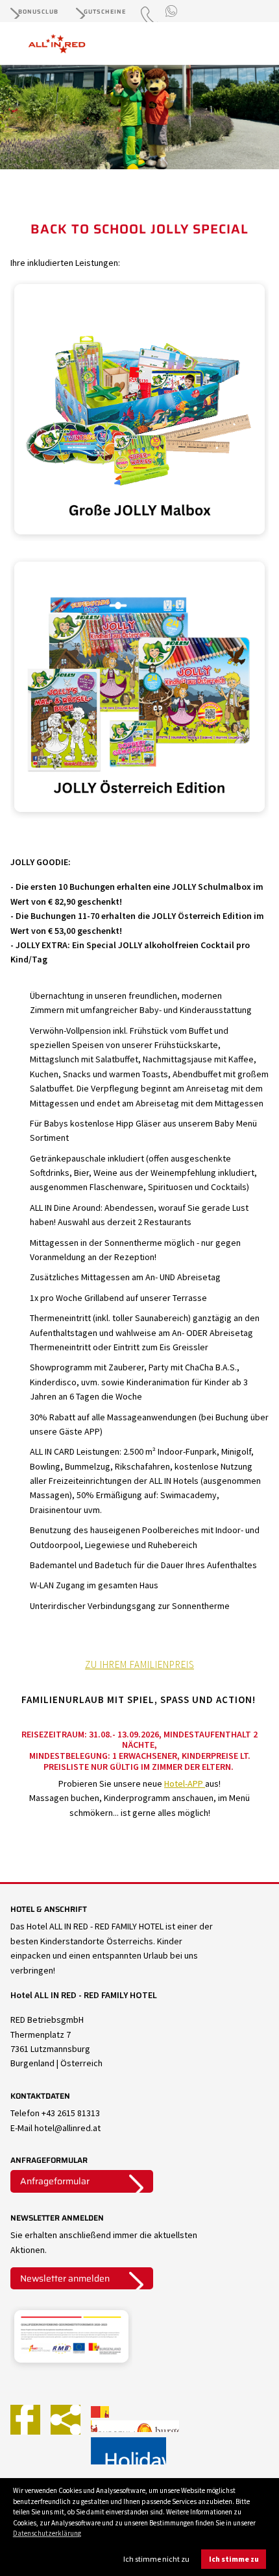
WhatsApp (173, 12)
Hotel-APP (185, 1783)
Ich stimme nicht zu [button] (156, 2559)
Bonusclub (38, 12)
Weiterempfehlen (66, 2420)
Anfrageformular (55, 2181)
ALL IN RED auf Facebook (25, 2420)
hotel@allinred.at (67, 2128)
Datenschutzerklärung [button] (47, 2533)
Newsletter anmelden (65, 2278)
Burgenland (157, 2426)
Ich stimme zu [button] (234, 2559)
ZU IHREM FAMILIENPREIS (139, 1664)
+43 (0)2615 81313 (149, 21)
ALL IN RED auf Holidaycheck (128, 2451)
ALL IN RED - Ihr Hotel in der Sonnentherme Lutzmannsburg (67, 44)
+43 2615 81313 (71, 2113)
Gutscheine (105, 12)
